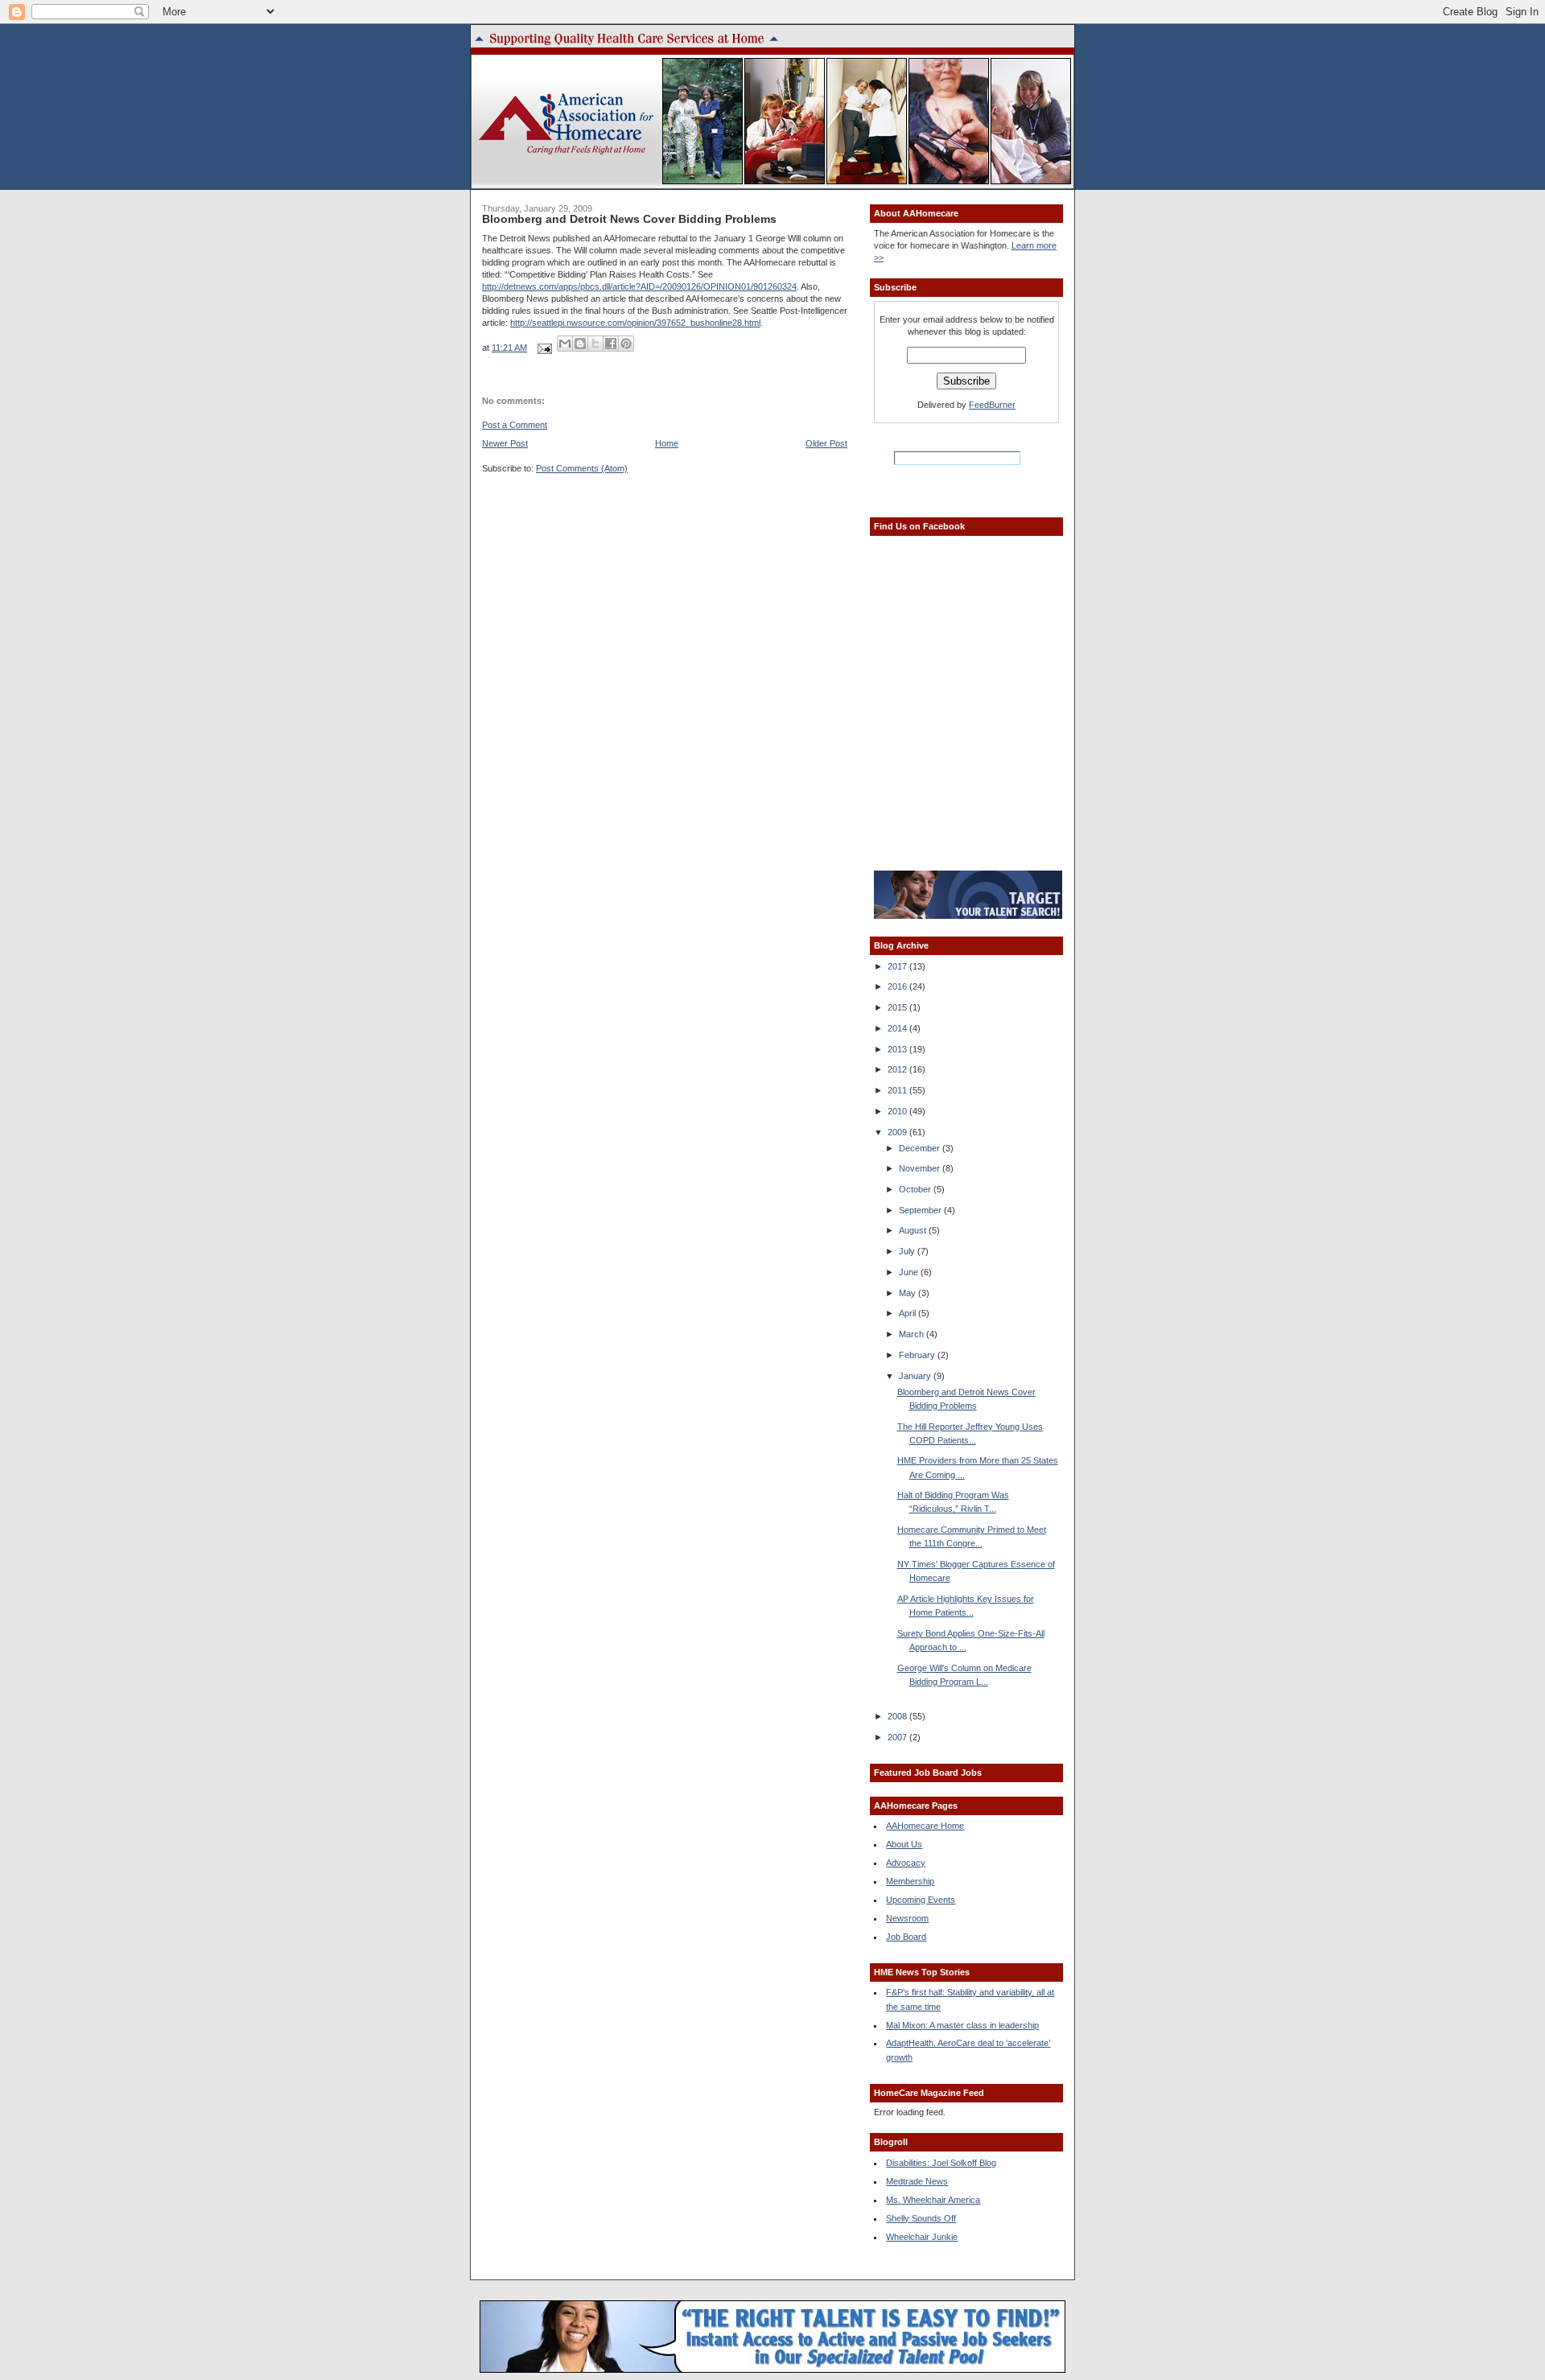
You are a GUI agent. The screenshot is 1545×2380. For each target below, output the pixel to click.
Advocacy (906, 1863)
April (908, 1313)
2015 (898, 1007)
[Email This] (565, 344)
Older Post (826, 443)
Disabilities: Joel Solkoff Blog (941, 2163)
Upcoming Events (921, 1900)
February (918, 1355)
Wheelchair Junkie (922, 2237)
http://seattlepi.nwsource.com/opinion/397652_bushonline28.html (635, 323)
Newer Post (505, 443)
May (908, 1293)
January (916, 1376)
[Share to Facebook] (611, 344)
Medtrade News (917, 2181)
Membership (910, 1881)
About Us (904, 1844)
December (921, 1148)
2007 (898, 1737)
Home (667, 443)
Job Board (906, 1937)
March (913, 1334)
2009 (898, 1132)
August (914, 1230)
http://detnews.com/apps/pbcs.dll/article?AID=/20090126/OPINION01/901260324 (639, 286)
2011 (898, 1090)
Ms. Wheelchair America (933, 2200)
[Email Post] (544, 348)
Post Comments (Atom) (582, 468)
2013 (898, 1049)
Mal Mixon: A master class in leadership (962, 2025)
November (921, 1168)
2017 (898, 966)
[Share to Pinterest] (626, 344)
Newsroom (907, 1918)
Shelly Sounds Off (921, 2218)
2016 (898, 986)
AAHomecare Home (925, 1826)
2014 (898, 1028)
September (921, 1210)
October (916, 1189)
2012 (898, 1069)
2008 (898, 1716)
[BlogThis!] (580, 344)
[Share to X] (595, 344)
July (908, 1251)
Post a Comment (515, 425)
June (910, 1272)
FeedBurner (992, 405)
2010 (898, 1111)
